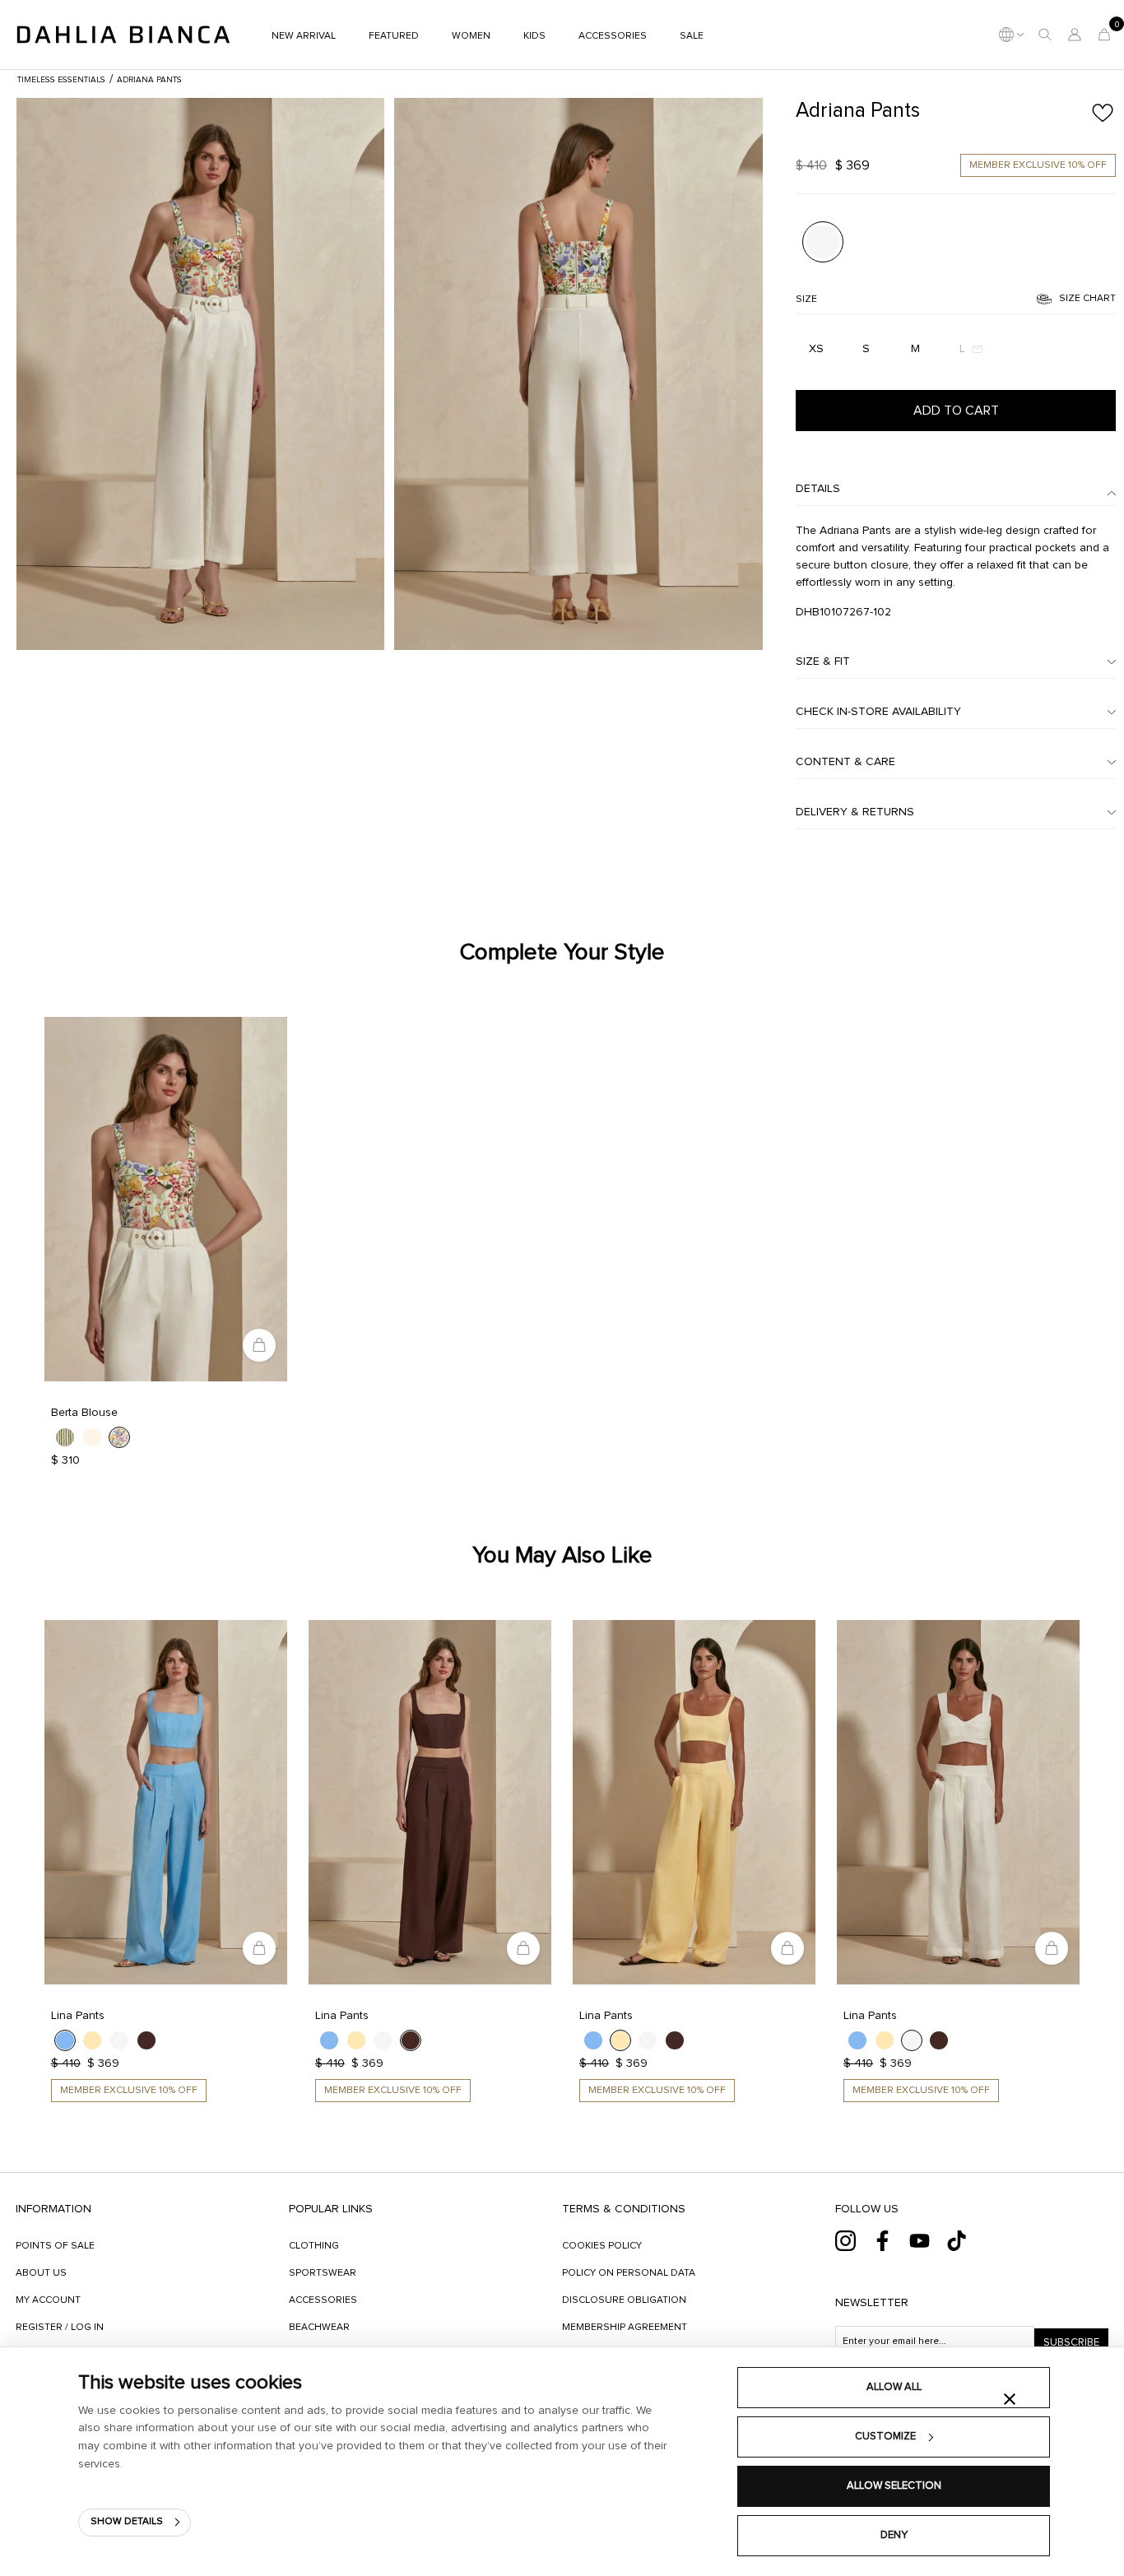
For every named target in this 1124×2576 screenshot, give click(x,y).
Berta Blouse (84, 1413)
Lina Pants (78, 2016)
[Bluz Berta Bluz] (166, 1199)
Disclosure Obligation (624, 2300)
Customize (885, 2437)
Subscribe (1071, 2343)
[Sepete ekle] (259, 1345)
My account (48, 2300)
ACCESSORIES (323, 2300)
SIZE (806, 299)
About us (41, 2273)
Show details (127, 2522)
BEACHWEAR (319, 2328)
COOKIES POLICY (602, 2246)
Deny (894, 2535)
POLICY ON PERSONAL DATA (629, 2273)
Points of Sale (55, 2246)
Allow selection (894, 2486)
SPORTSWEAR (323, 2273)
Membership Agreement (625, 2328)
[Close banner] (1010, 2399)
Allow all (894, 2387)
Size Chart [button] (1087, 299)
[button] (1045, 35)
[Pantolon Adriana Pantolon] (200, 374)
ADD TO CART (956, 411)
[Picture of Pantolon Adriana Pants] (822, 241)
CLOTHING (314, 2246)
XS (816, 349)
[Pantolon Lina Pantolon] (166, 1802)
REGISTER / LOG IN (60, 2328)
